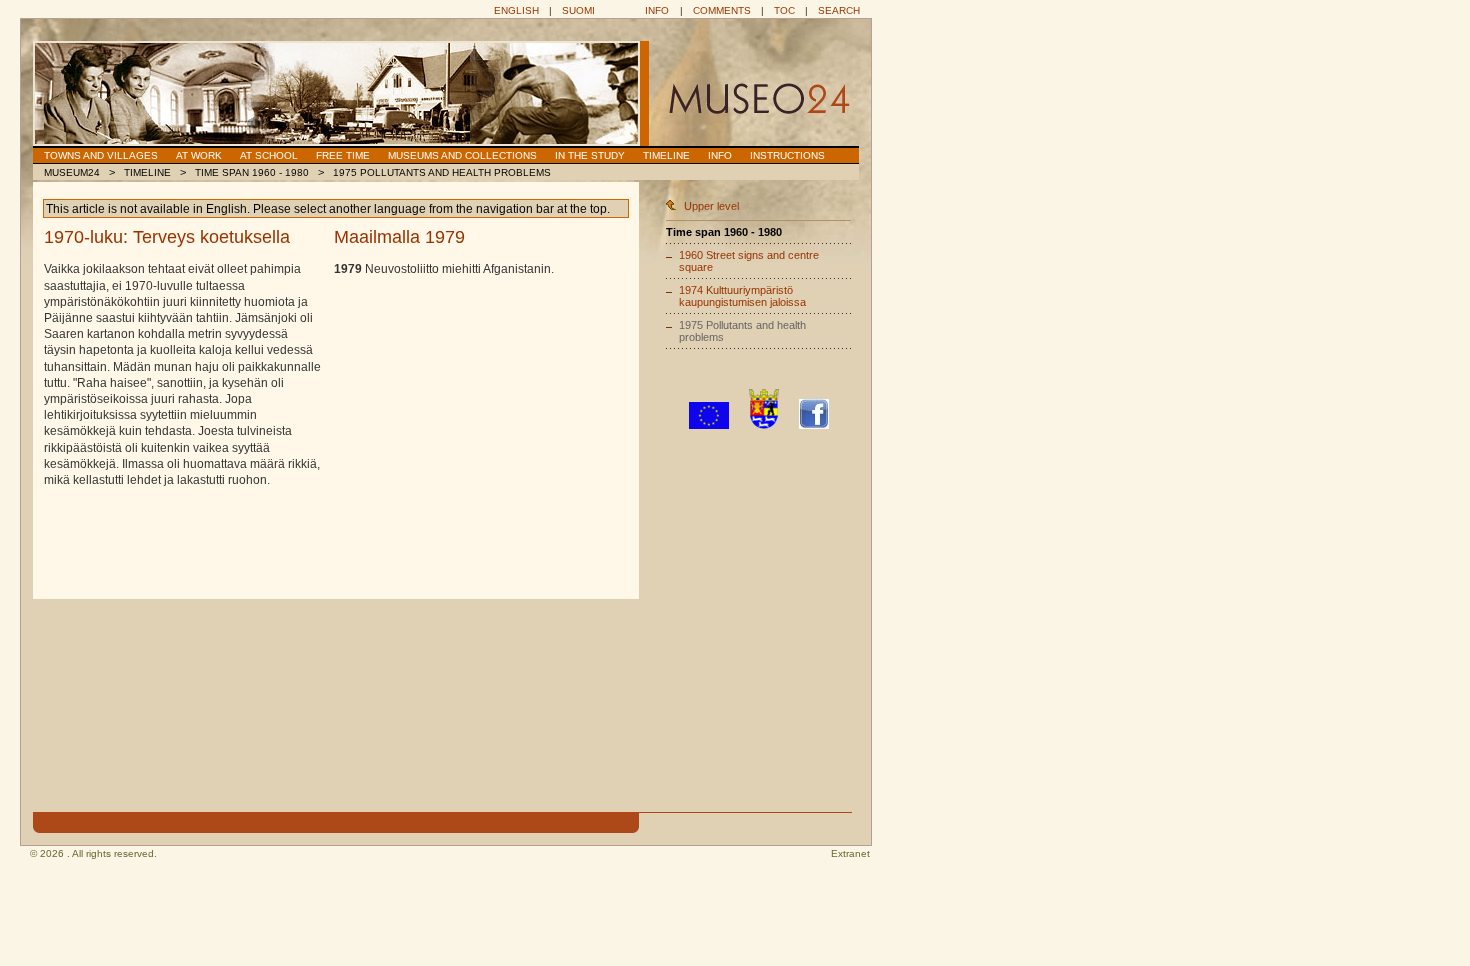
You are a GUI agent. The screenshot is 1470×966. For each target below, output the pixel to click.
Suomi (578, 10)
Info (657, 10)
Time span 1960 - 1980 (252, 172)
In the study (590, 155)
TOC (784, 10)
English (516, 10)
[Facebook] (814, 425)
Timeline (666, 155)
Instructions (787, 155)
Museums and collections (462, 155)
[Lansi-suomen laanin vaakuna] (764, 425)
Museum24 (72, 172)
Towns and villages (101, 155)
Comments (722, 10)
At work (199, 155)
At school (269, 155)
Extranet (850, 853)
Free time (343, 155)
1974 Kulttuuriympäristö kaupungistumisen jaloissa (742, 296)
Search (839, 10)
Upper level (711, 206)
